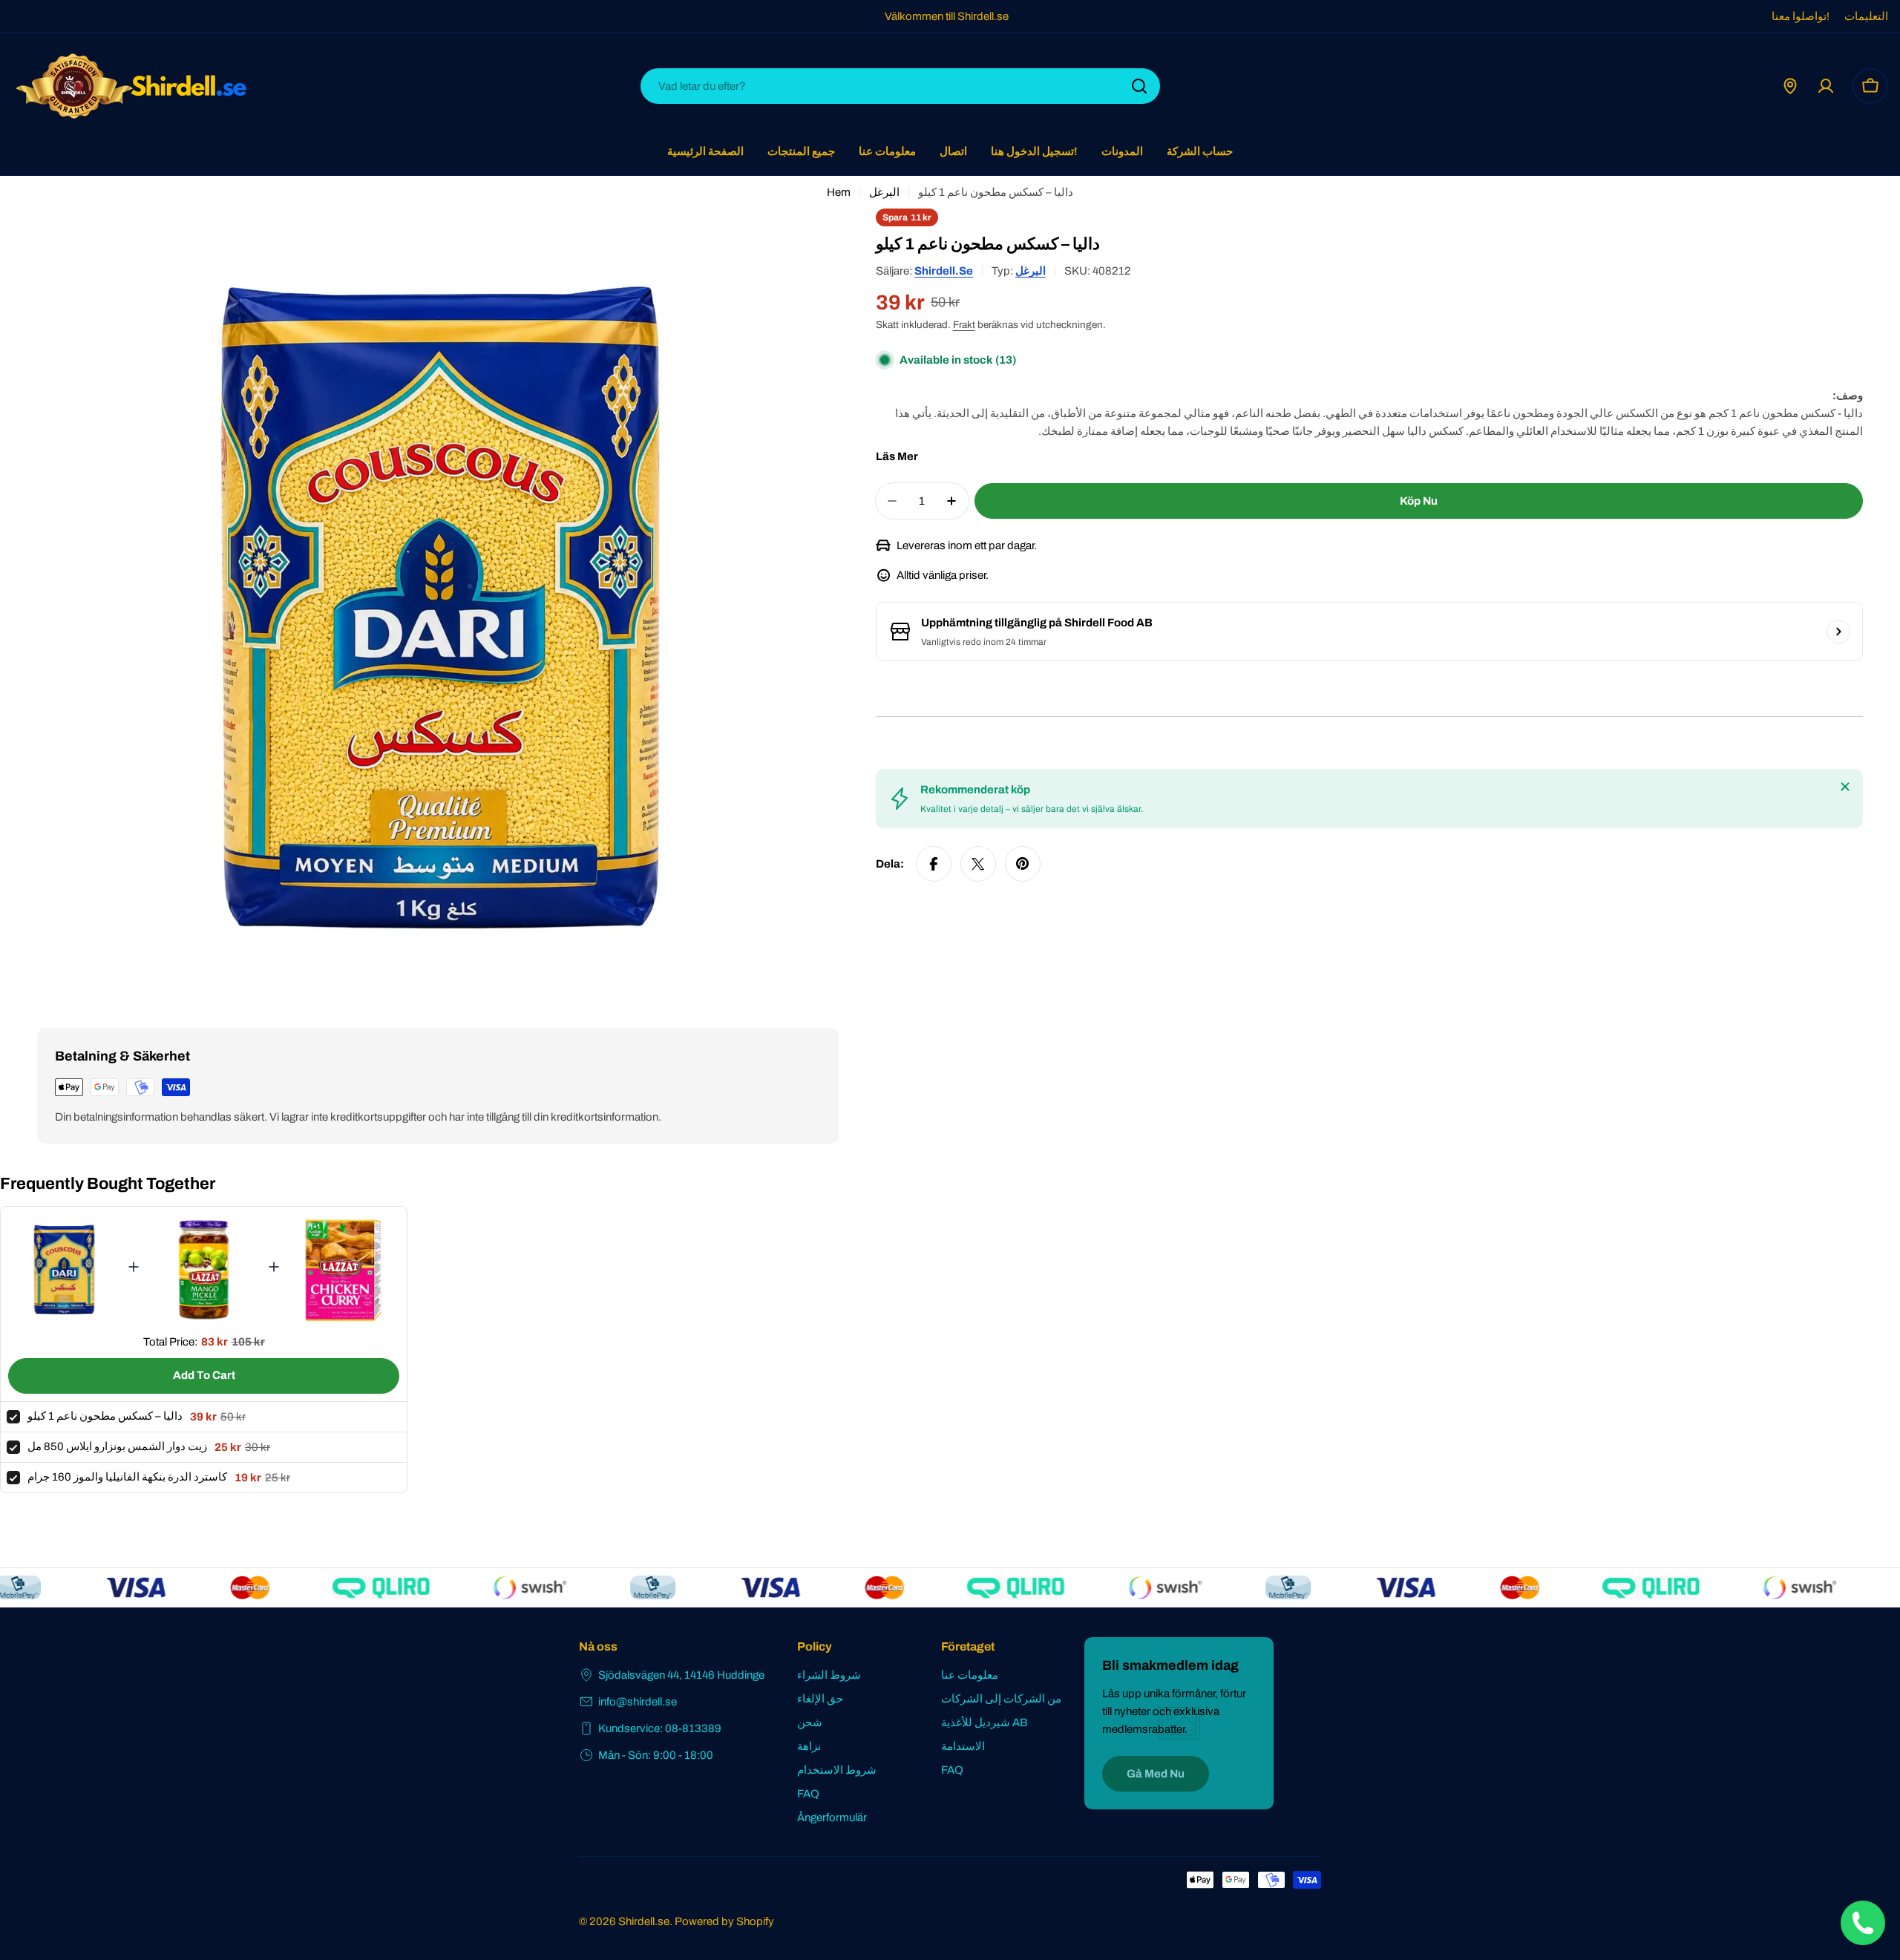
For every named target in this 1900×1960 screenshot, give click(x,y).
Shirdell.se (944, 271)
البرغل (884, 192)
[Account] (1826, 86)
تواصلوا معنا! (1801, 16)
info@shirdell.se (638, 1702)
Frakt (964, 325)
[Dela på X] (978, 864)
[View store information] (1838, 632)
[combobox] (900, 86)
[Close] (1845, 787)
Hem (839, 192)
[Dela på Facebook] (934, 864)
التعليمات (1866, 16)
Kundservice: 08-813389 (660, 1728)
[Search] (1139, 86)
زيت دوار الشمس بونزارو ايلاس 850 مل (117, 1446)
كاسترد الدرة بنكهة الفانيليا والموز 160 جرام (127, 1477)
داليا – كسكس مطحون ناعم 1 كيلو (105, 1416)
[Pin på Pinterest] (1023, 864)
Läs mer (897, 456)
